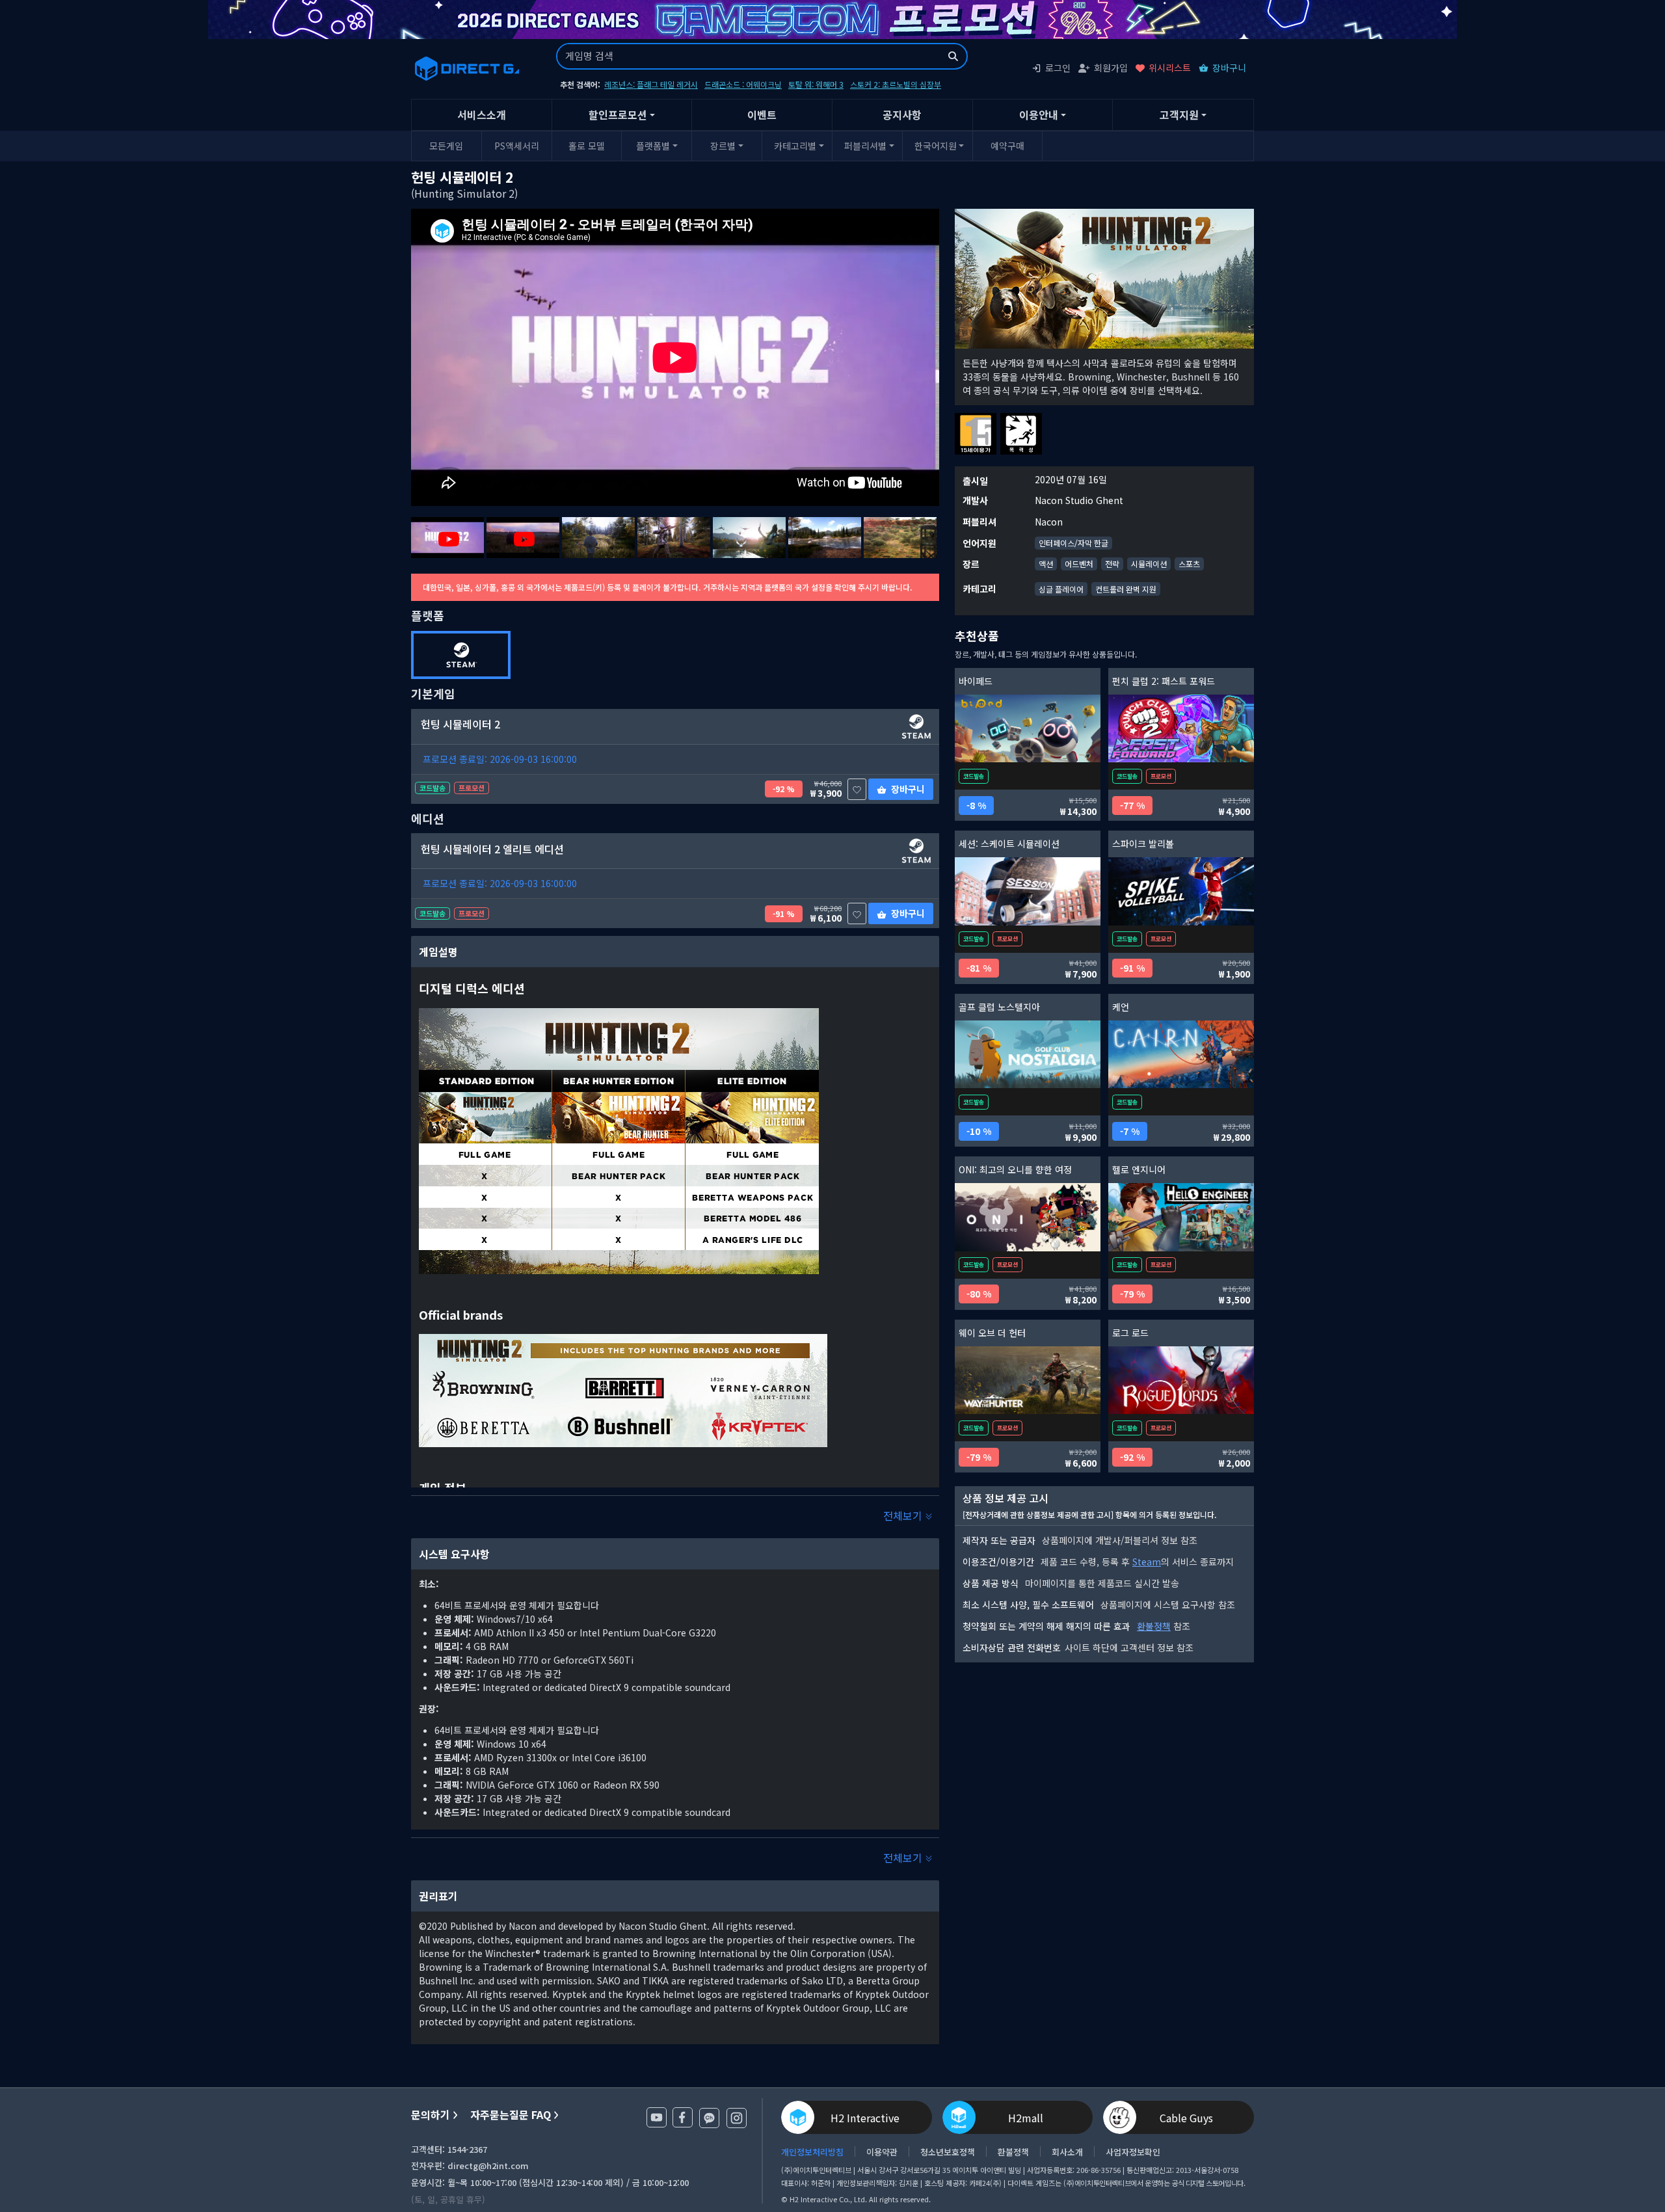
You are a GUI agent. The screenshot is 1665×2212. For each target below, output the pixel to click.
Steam (1147, 1562)
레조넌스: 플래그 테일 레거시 (651, 84)
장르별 (723, 146)
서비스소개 (482, 114)
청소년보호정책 (948, 2152)
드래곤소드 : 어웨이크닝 (743, 84)
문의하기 (431, 2115)
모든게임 (446, 146)
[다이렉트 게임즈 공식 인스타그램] (737, 2118)
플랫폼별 (653, 146)
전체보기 (904, 1515)
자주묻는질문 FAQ (511, 2115)
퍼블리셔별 (865, 146)
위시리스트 (1170, 68)
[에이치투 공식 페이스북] (683, 2117)
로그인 (1058, 68)
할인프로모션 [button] (618, 114)
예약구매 (1007, 146)
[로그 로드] (1181, 1380)
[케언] (1181, 1055)
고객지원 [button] (1179, 114)
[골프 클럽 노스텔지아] (1028, 1055)
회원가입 (1111, 68)
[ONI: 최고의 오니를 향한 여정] (1028, 1217)
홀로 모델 (587, 146)
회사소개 (1067, 2152)
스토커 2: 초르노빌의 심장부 (896, 84)
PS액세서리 (517, 146)
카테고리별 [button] (795, 146)
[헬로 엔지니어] (1181, 1217)
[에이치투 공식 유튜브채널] (657, 2117)
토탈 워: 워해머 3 (816, 84)
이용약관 (882, 2152)
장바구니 (1229, 68)
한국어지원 (936, 146)
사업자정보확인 (1133, 2152)
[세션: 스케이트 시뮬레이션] (1028, 891)
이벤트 (762, 114)
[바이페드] (1028, 729)
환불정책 (1154, 1626)
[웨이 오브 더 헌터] (1028, 1380)
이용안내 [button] (1039, 114)
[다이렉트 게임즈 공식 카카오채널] (709, 2118)
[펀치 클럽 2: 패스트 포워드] (1181, 729)
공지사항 (902, 114)
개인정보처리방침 (812, 2152)
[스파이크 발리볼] (1181, 891)
